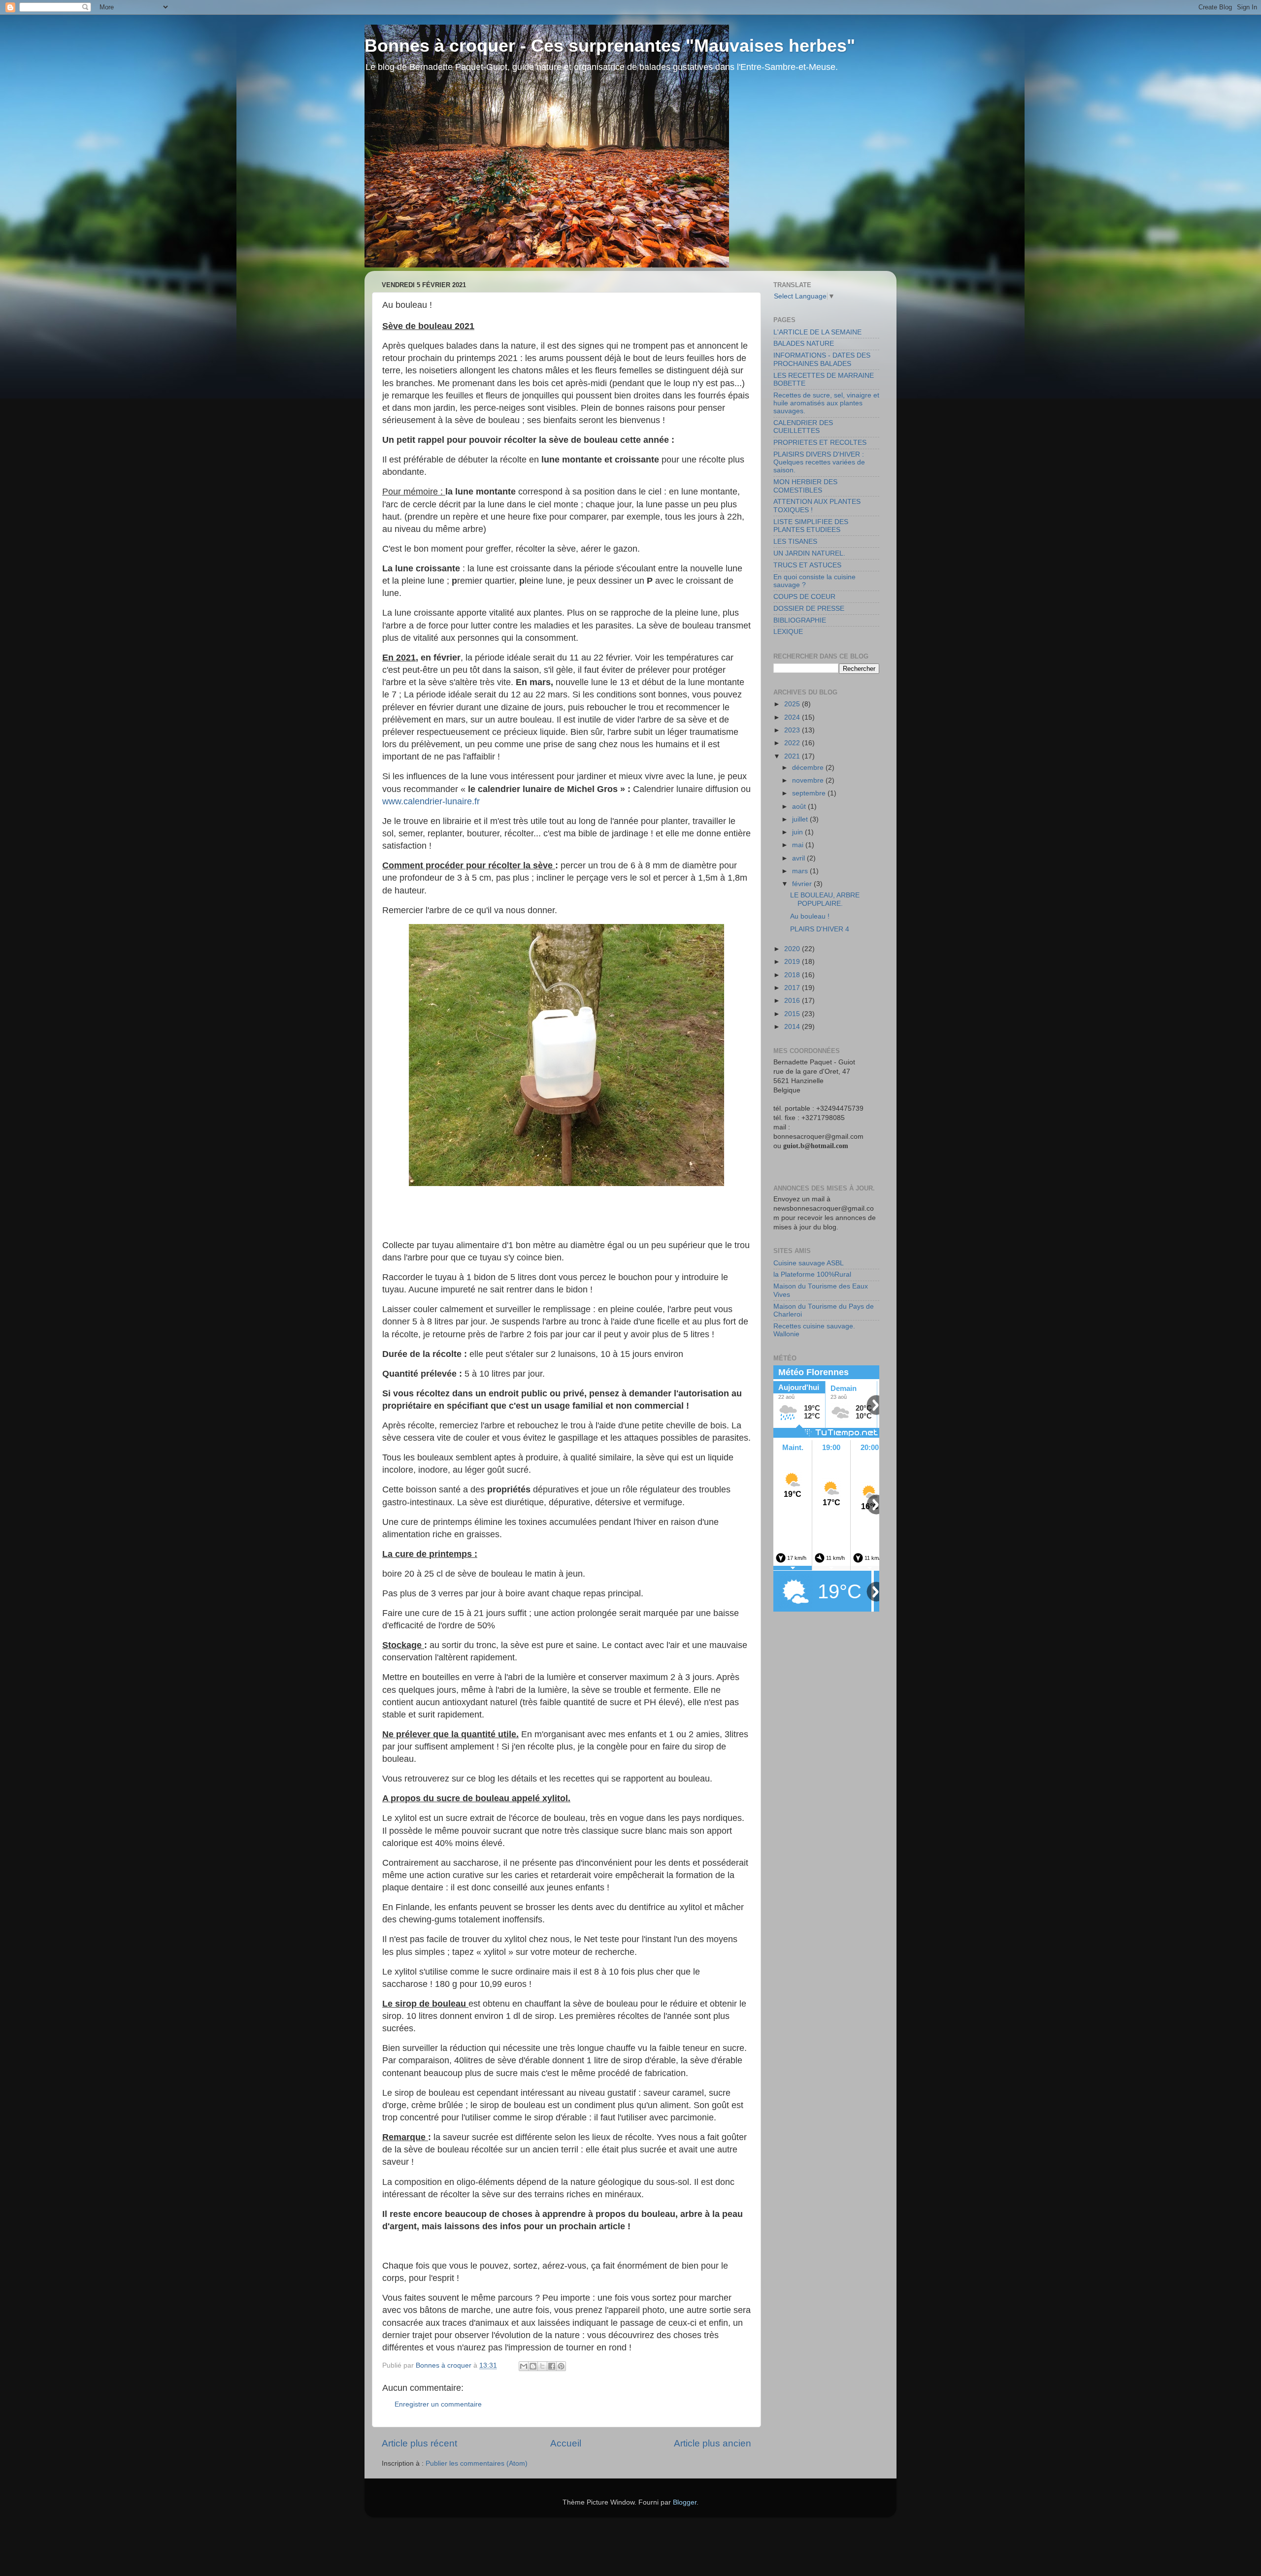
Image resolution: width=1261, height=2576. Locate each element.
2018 (793, 975)
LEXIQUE (788, 632)
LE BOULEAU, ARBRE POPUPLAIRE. (825, 899)
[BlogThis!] (533, 2366)
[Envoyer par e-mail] (524, 2366)
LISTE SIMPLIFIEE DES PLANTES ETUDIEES (811, 526)
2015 (793, 1014)
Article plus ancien (713, 2443)
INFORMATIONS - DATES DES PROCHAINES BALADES (822, 359)
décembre (809, 768)
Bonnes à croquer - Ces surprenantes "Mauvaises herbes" (610, 46)
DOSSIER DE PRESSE (809, 609)
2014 (793, 1027)
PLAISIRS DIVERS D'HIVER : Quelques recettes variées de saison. (819, 462)
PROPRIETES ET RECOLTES (820, 443)
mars (801, 871)
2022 (793, 743)
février (803, 884)
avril (799, 858)
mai (799, 845)
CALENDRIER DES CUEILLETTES (803, 427)
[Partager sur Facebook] (552, 2366)
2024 (793, 717)
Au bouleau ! (810, 916)
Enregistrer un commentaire (438, 2404)
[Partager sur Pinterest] (561, 2366)
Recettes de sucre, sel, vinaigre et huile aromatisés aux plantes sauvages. (826, 403)
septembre (810, 793)
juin (798, 832)
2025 (793, 704)
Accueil (566, 2443)
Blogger (685, 2502)
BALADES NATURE (804, 344)
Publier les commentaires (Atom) (477, 2463)
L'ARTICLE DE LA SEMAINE (817, 332)
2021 (793, 756)
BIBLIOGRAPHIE (800, 620)
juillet (801, 819)
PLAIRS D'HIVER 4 (820, 929)
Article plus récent (419, 2443)
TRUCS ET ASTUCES (807, 565)
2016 (793, 1001)
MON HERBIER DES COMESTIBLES (805, 486)
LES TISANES (795, 542)
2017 (793, 988)
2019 (793, 962)
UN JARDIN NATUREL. (809, 553)
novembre (809, 780)
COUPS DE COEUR (804, 597)
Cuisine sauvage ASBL (809, 1263)
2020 (793, 949)
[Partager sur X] (542, 2366)
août (800, 807)
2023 (793, 730)
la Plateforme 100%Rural (812, 1274)
